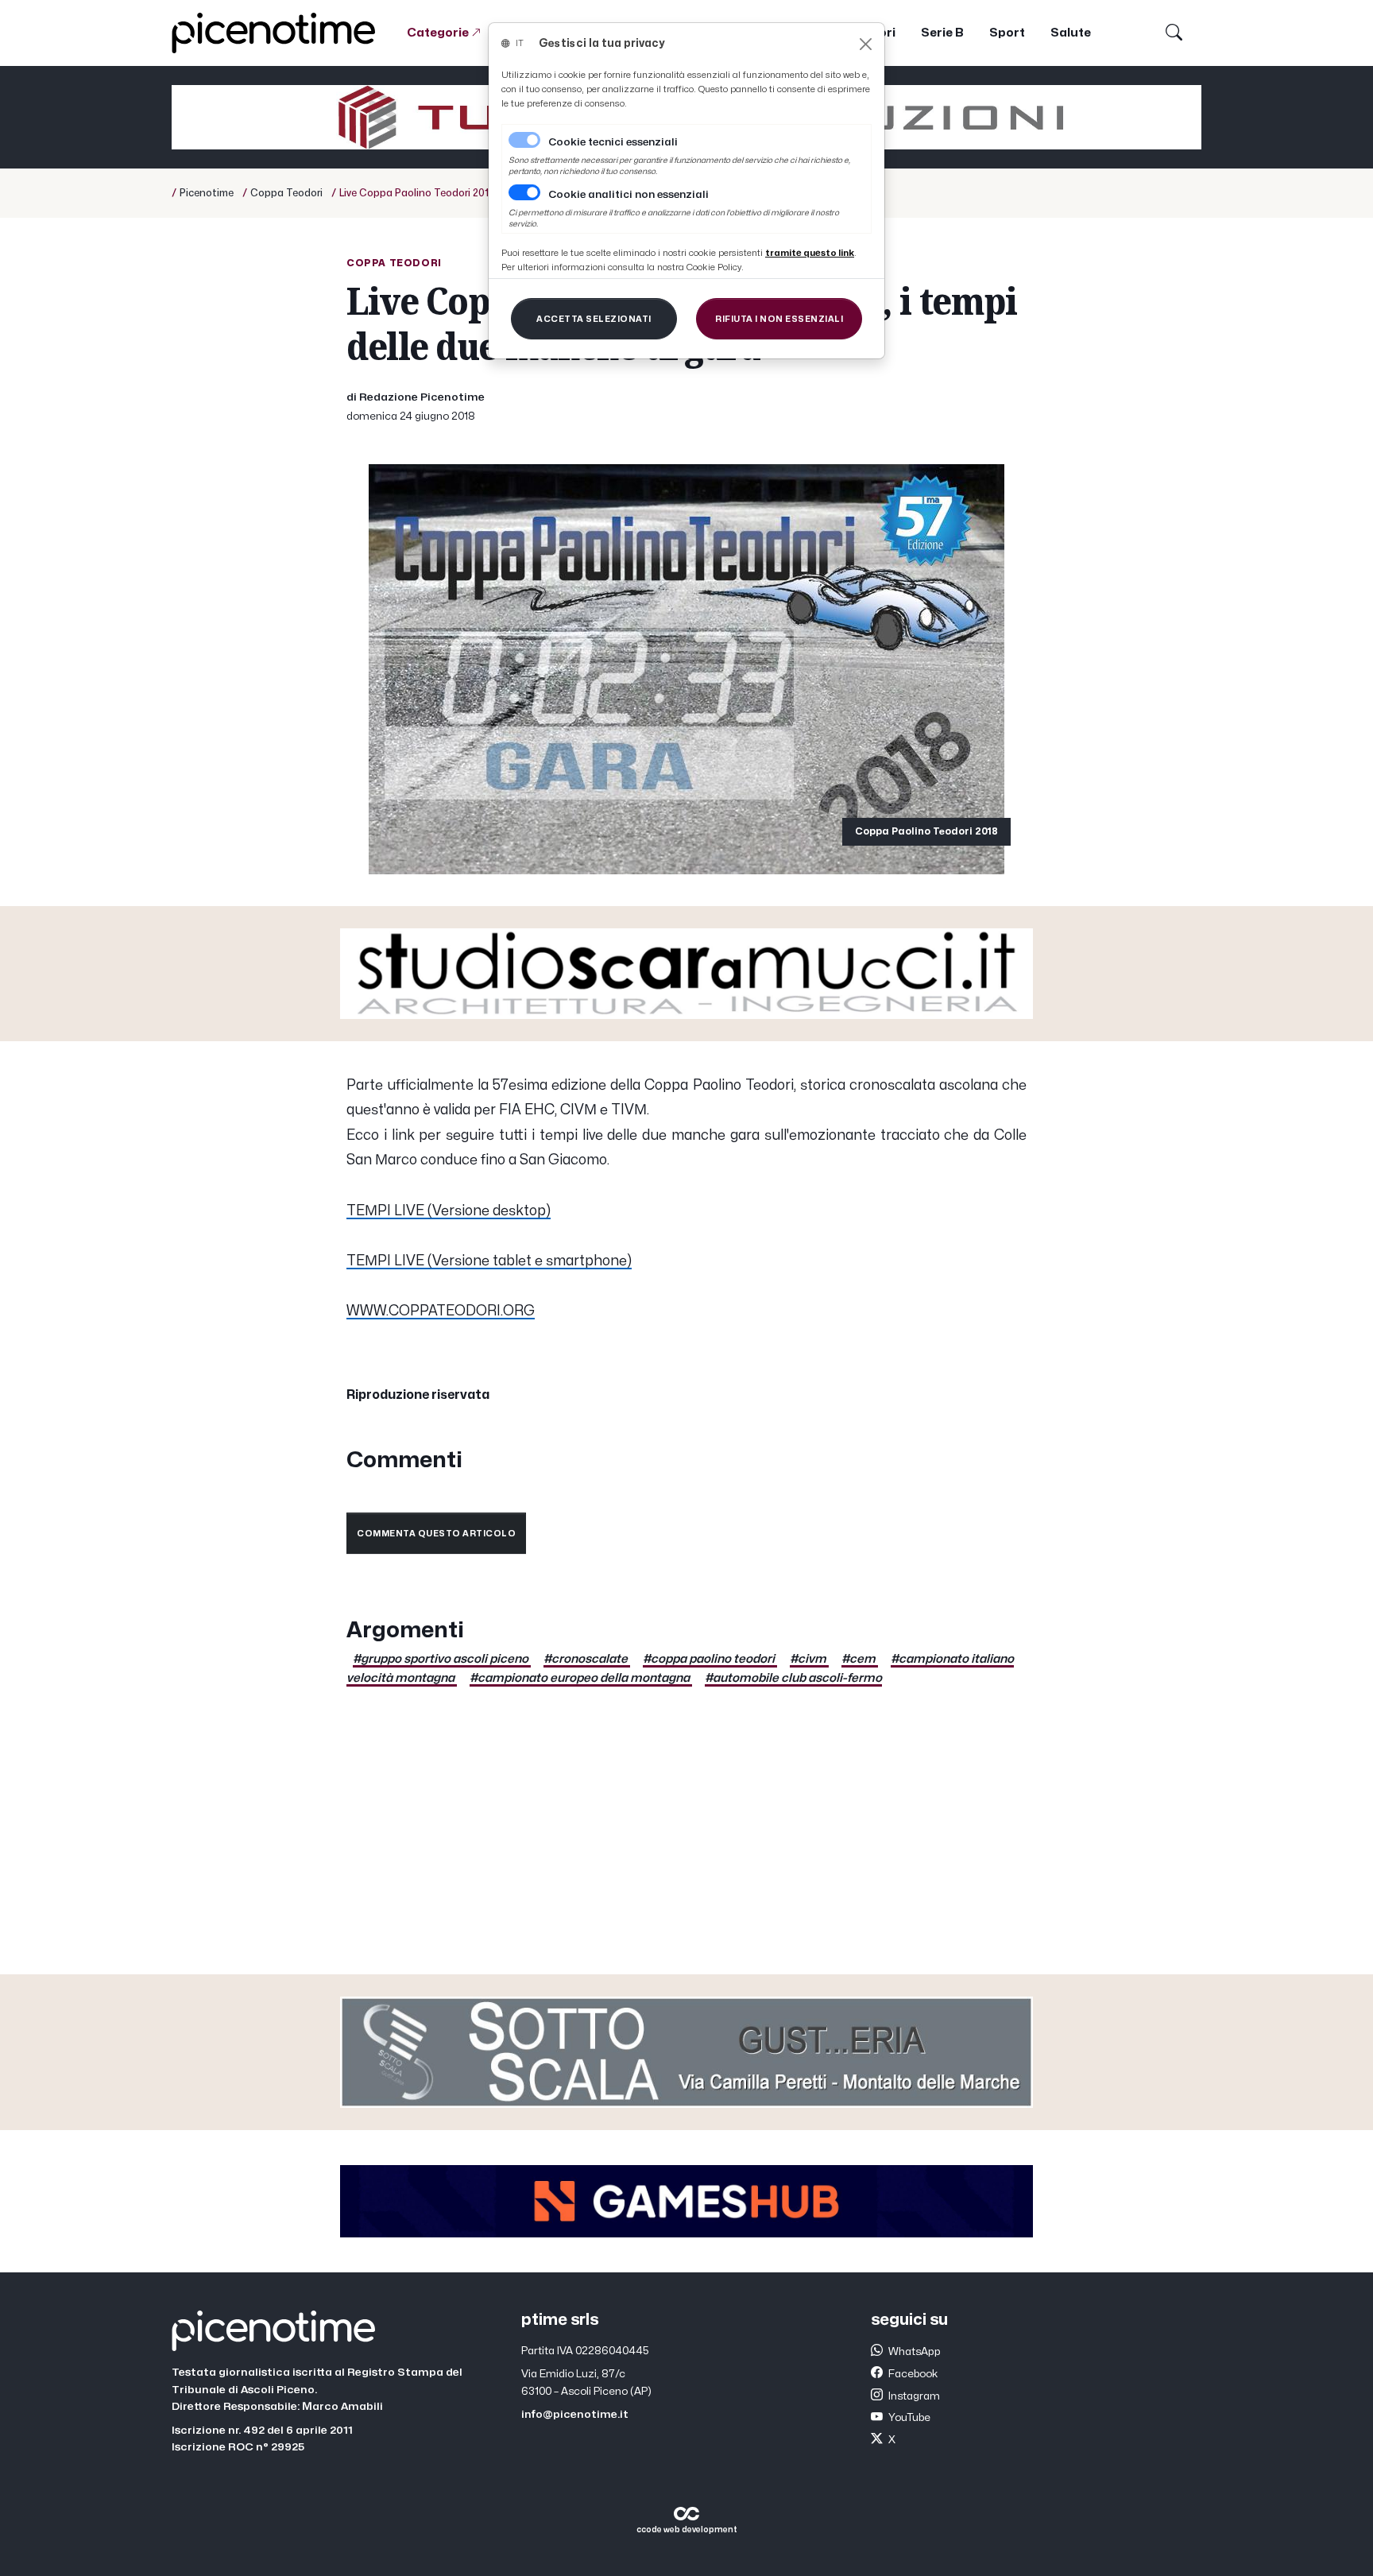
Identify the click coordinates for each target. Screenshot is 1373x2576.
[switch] (524, 192)
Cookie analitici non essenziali (628, 195)
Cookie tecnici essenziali (613, 142)
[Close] (866, 44)
